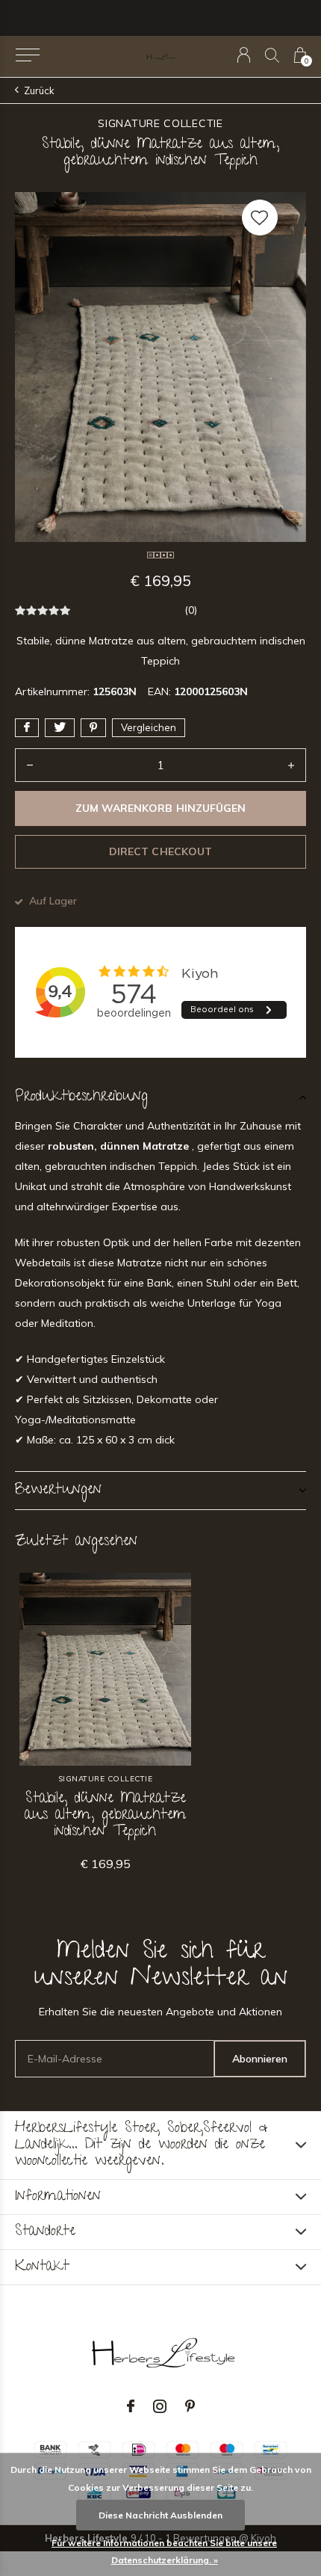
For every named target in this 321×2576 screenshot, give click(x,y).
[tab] (160, 1097)
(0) (191, 610)
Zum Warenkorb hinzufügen (160, 808)
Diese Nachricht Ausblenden (160, 2515)
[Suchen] (272, 55)
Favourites (260, 218)
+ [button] (291, 765)
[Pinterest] (190, 2406)
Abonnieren (260, 2059)
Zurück (39, 90)
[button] (27, 55)
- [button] (30, 765)
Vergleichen (149, 727)
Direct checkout (160, 851)
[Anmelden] (244, 55)
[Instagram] (160, 2406)
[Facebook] (131, 2406)
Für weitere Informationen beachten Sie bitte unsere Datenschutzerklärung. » (164, 2551)
